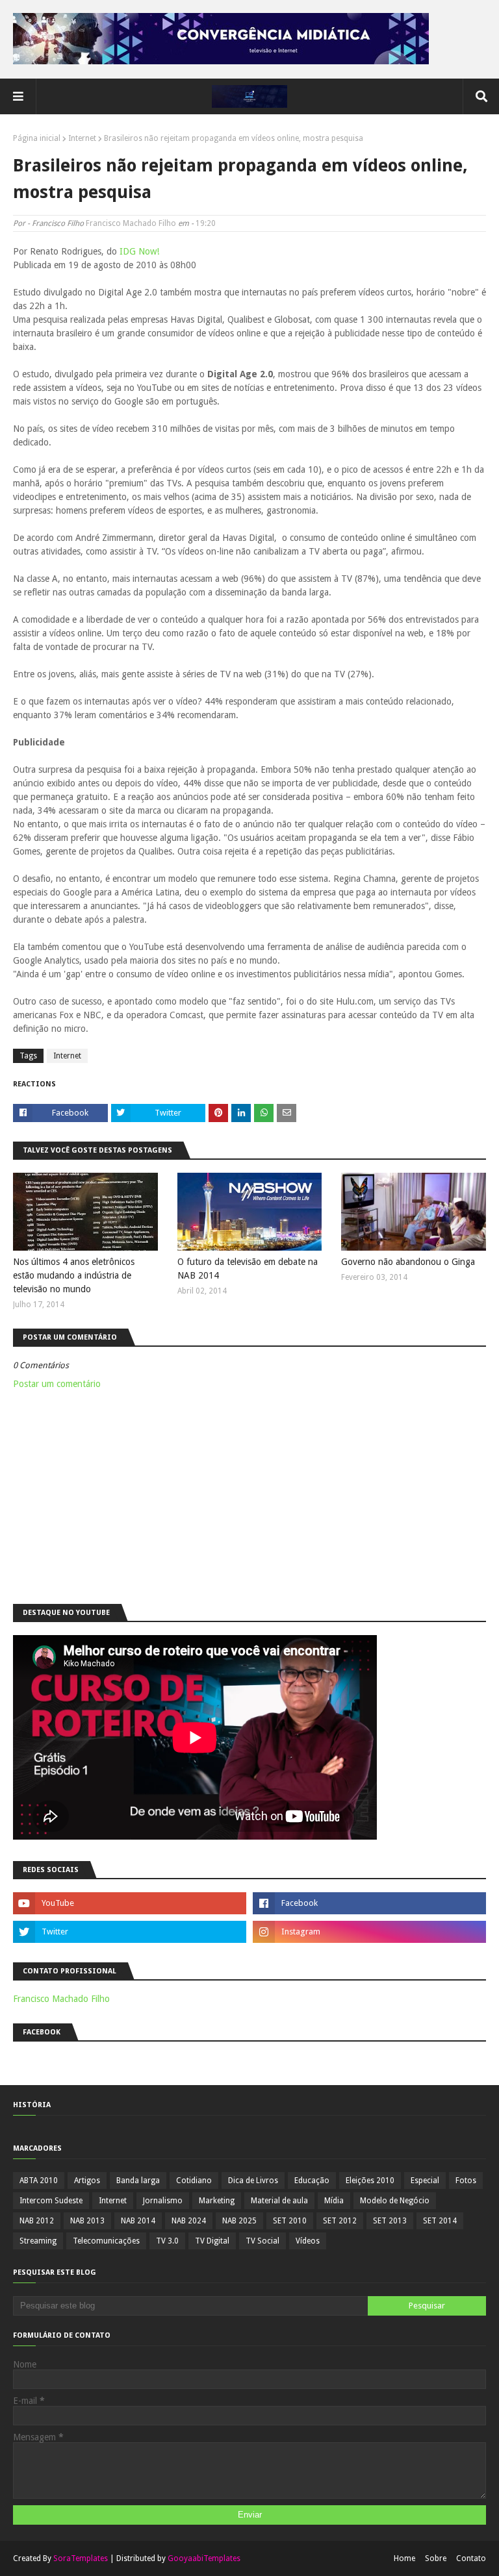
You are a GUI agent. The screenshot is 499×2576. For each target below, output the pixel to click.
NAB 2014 (138, 2221)
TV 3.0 (167, 2241)
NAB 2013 (87, 2221)
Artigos (87, 2181)
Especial (425, 2181)
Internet (82, 138)
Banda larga (138, 2181)
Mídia (334, 2201)
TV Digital (212, 2241)
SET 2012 (340, 2221)
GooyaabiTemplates (204, 2558)
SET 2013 (390, 2221)
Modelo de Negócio (395, 2201)
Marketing (217, 2201)
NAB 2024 (189, 2221)
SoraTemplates (81, 2558)
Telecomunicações (106, 2241)
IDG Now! (139, 251)
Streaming (38, 2241)
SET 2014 (440, 2221)
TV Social (262, 2241)
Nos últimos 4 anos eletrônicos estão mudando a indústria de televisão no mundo (74, 1275)
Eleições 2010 (370, 2181)
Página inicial (37, 138)
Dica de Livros (253, 2181)
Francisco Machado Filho (131, 223)
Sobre (436, 2558)
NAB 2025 (239, 2221)
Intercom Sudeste (51, 2201)
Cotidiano (194, 2181)
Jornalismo (163, 2201)
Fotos (466, 2181)
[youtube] (130, 1903)
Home (404, 2558)
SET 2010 (290, 2221)
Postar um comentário (57, 1384)
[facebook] (369, 1903)
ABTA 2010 (39, 2181)
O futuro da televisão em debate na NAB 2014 (248, 1269)
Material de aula (279, 2201)
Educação (312, 2181)
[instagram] (369, 1932)
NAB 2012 (37, 2221)
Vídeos (308, 2241)
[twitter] (130, 1932)
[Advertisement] (249, 1494)
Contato (471, 2558)
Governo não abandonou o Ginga (408, 1262)
